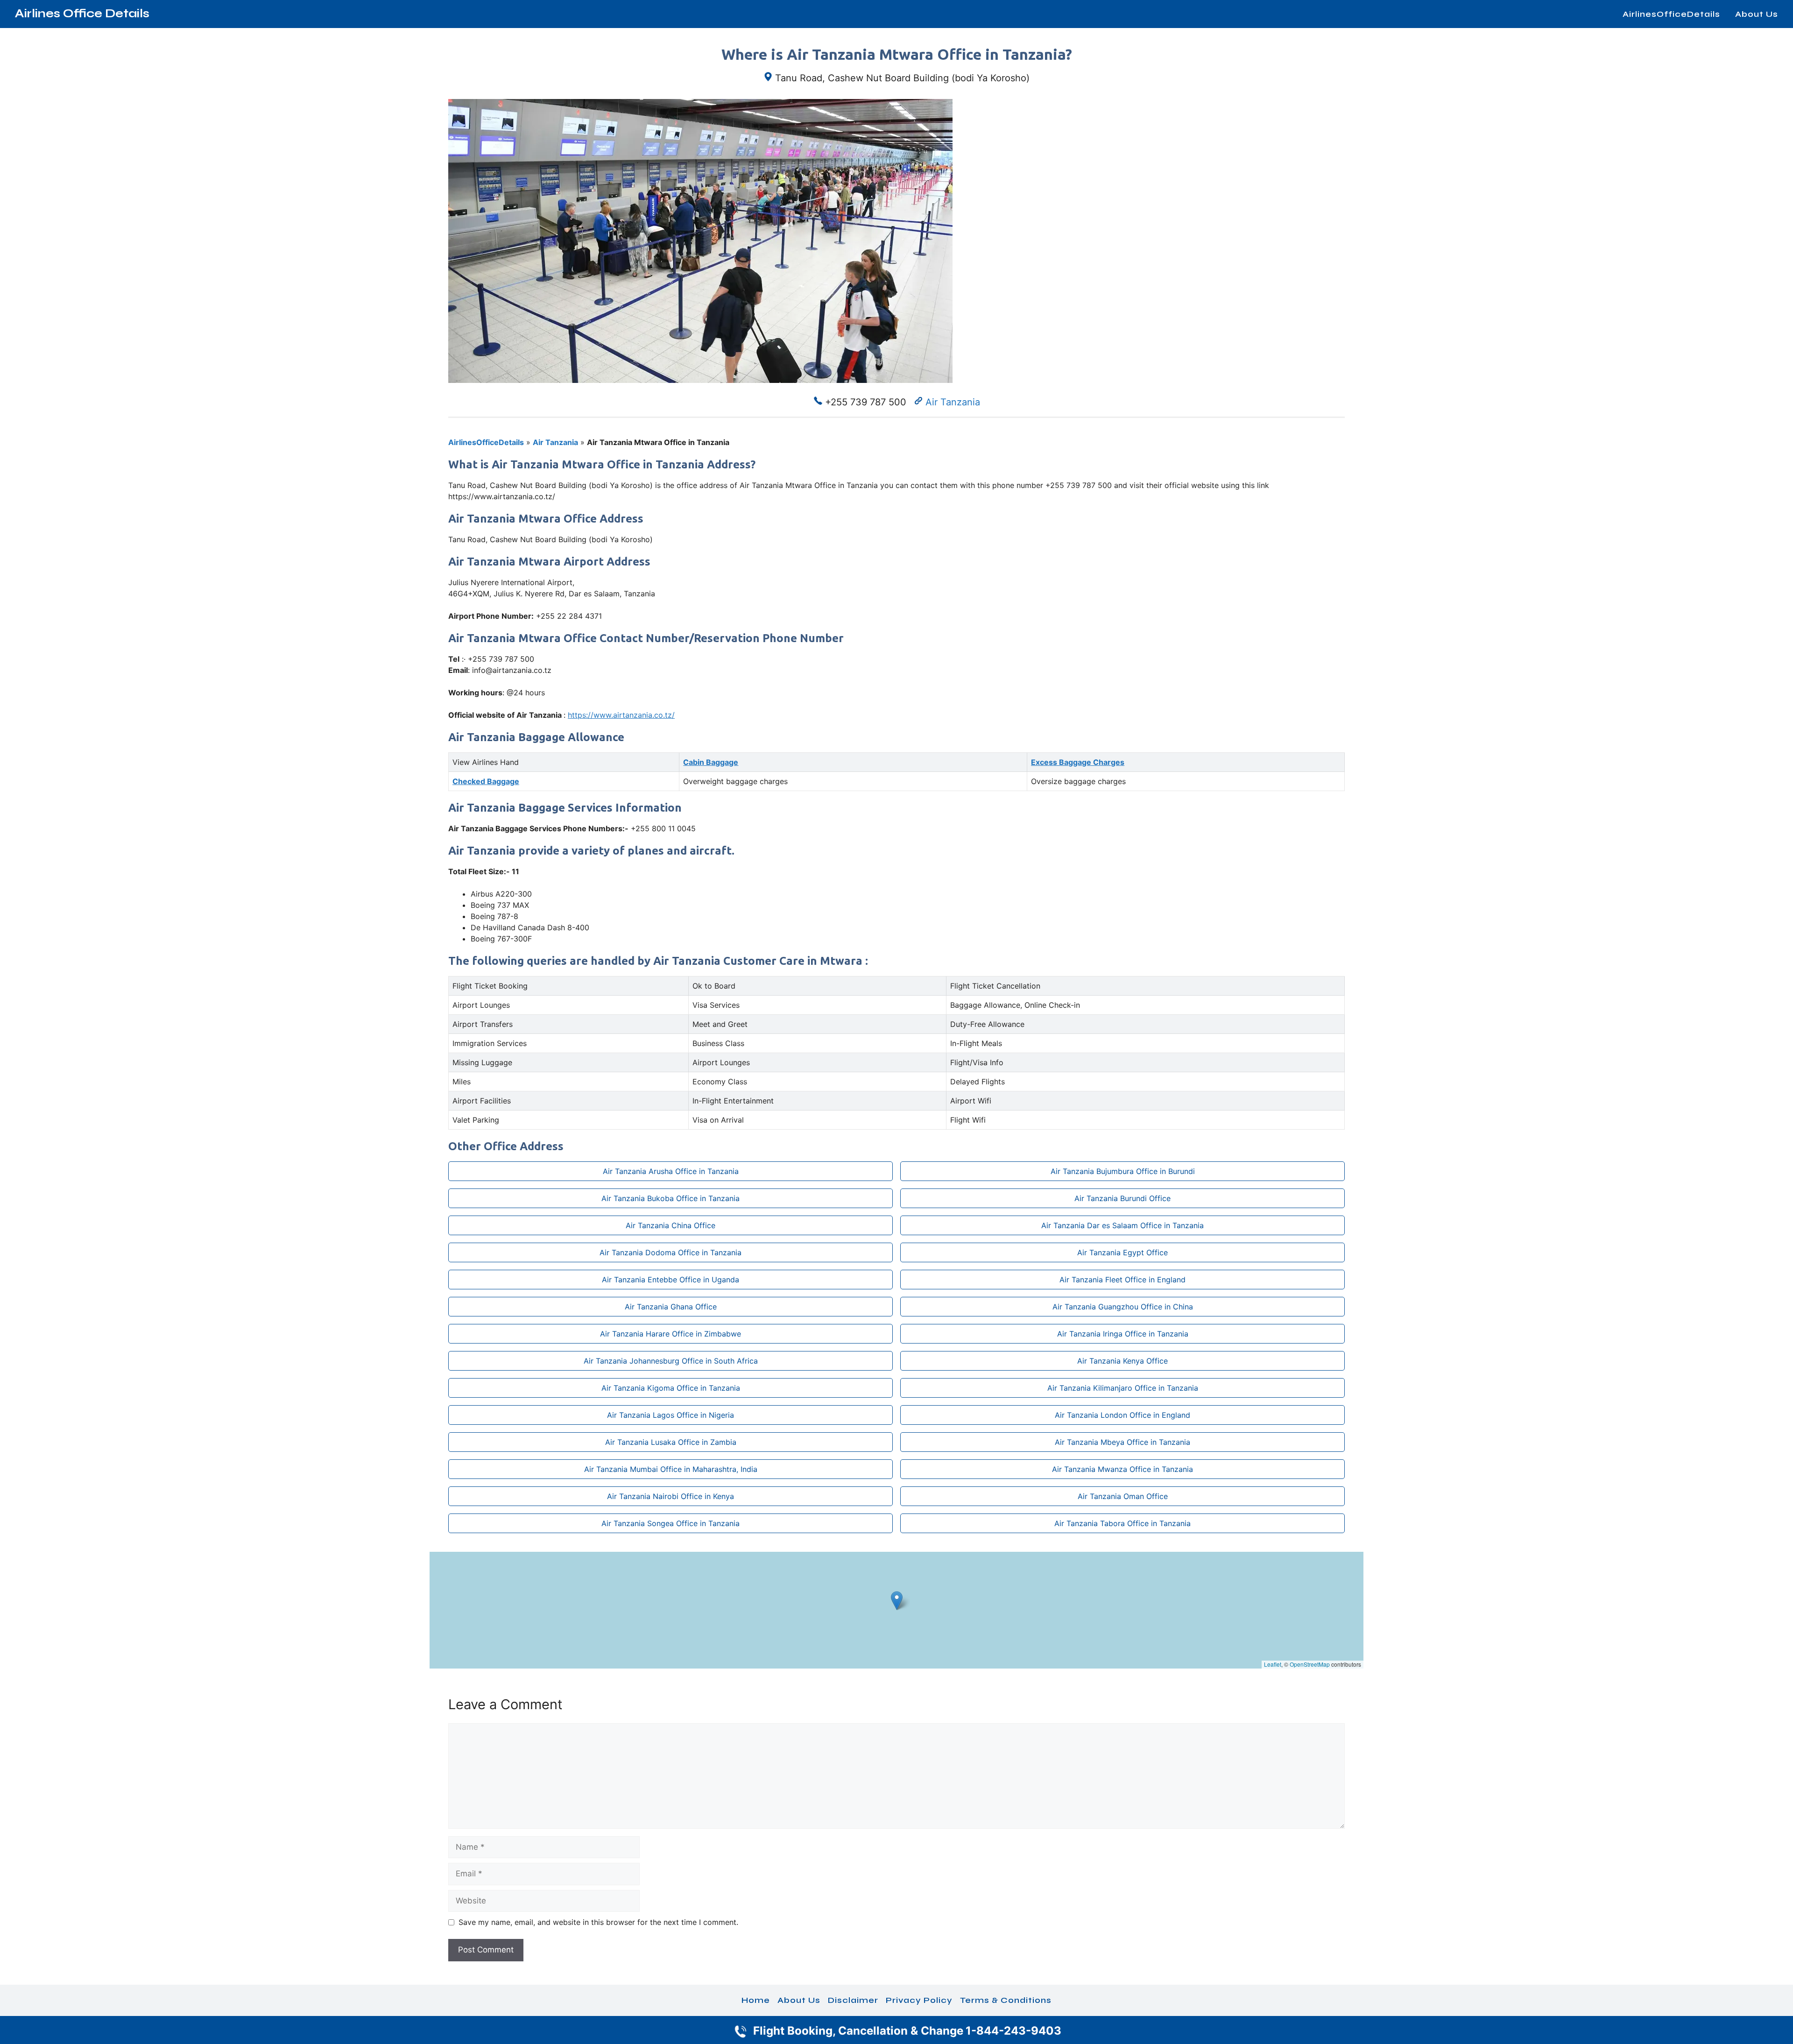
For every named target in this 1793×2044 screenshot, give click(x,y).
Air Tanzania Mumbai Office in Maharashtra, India (671, 1469)
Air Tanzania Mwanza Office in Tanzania (1122, 1469)
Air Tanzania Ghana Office (671, 1307)
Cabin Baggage (711, 762)
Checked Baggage (486, 781)
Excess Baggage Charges (1078, 762)
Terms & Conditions (1006, 2000)
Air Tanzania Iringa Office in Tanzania (1123, 1334)
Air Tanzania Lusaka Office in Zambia (671, 1442)
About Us (1757, 14)
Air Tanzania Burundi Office (1122, 1198)
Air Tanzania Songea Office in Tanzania (671, 1523)
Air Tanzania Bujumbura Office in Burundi (1123, 1171)
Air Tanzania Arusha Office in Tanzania (671, 1171)
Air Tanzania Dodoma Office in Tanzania (671, 1252)
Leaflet (1273, 1664)
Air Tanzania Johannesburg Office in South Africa (671, 1361)
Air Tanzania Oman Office (1123, 1496)
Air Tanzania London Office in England (1122, 1415)
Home (756, 2000)
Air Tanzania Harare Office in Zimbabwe (671, 1334)
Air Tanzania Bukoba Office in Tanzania (671, 1198)
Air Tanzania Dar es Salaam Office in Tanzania (1122, 1225)
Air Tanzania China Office (671, 1225)
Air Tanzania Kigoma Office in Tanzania (671, 1388)
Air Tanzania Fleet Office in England (1122, 1280)
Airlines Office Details (82, 14)
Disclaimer (853, 2000)
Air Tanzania (953, 402)
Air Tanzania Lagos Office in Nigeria (671, 1415)
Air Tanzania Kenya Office (1122, 1361)
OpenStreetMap (1310, 1664)
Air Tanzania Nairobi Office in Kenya (671, 1496)
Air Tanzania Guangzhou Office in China (1123, 1307)
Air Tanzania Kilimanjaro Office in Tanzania (1123, 1388)
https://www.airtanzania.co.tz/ (621, 715)
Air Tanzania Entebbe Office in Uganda (671, 1280)
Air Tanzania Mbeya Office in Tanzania (1122, 1442)
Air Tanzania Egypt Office (1122, 1252)
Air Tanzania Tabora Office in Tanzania (1122, 1523)
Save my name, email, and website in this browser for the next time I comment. (598, 1922)
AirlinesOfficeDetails (1671, 14)
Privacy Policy (919, 2000)
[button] (897, 1601)
